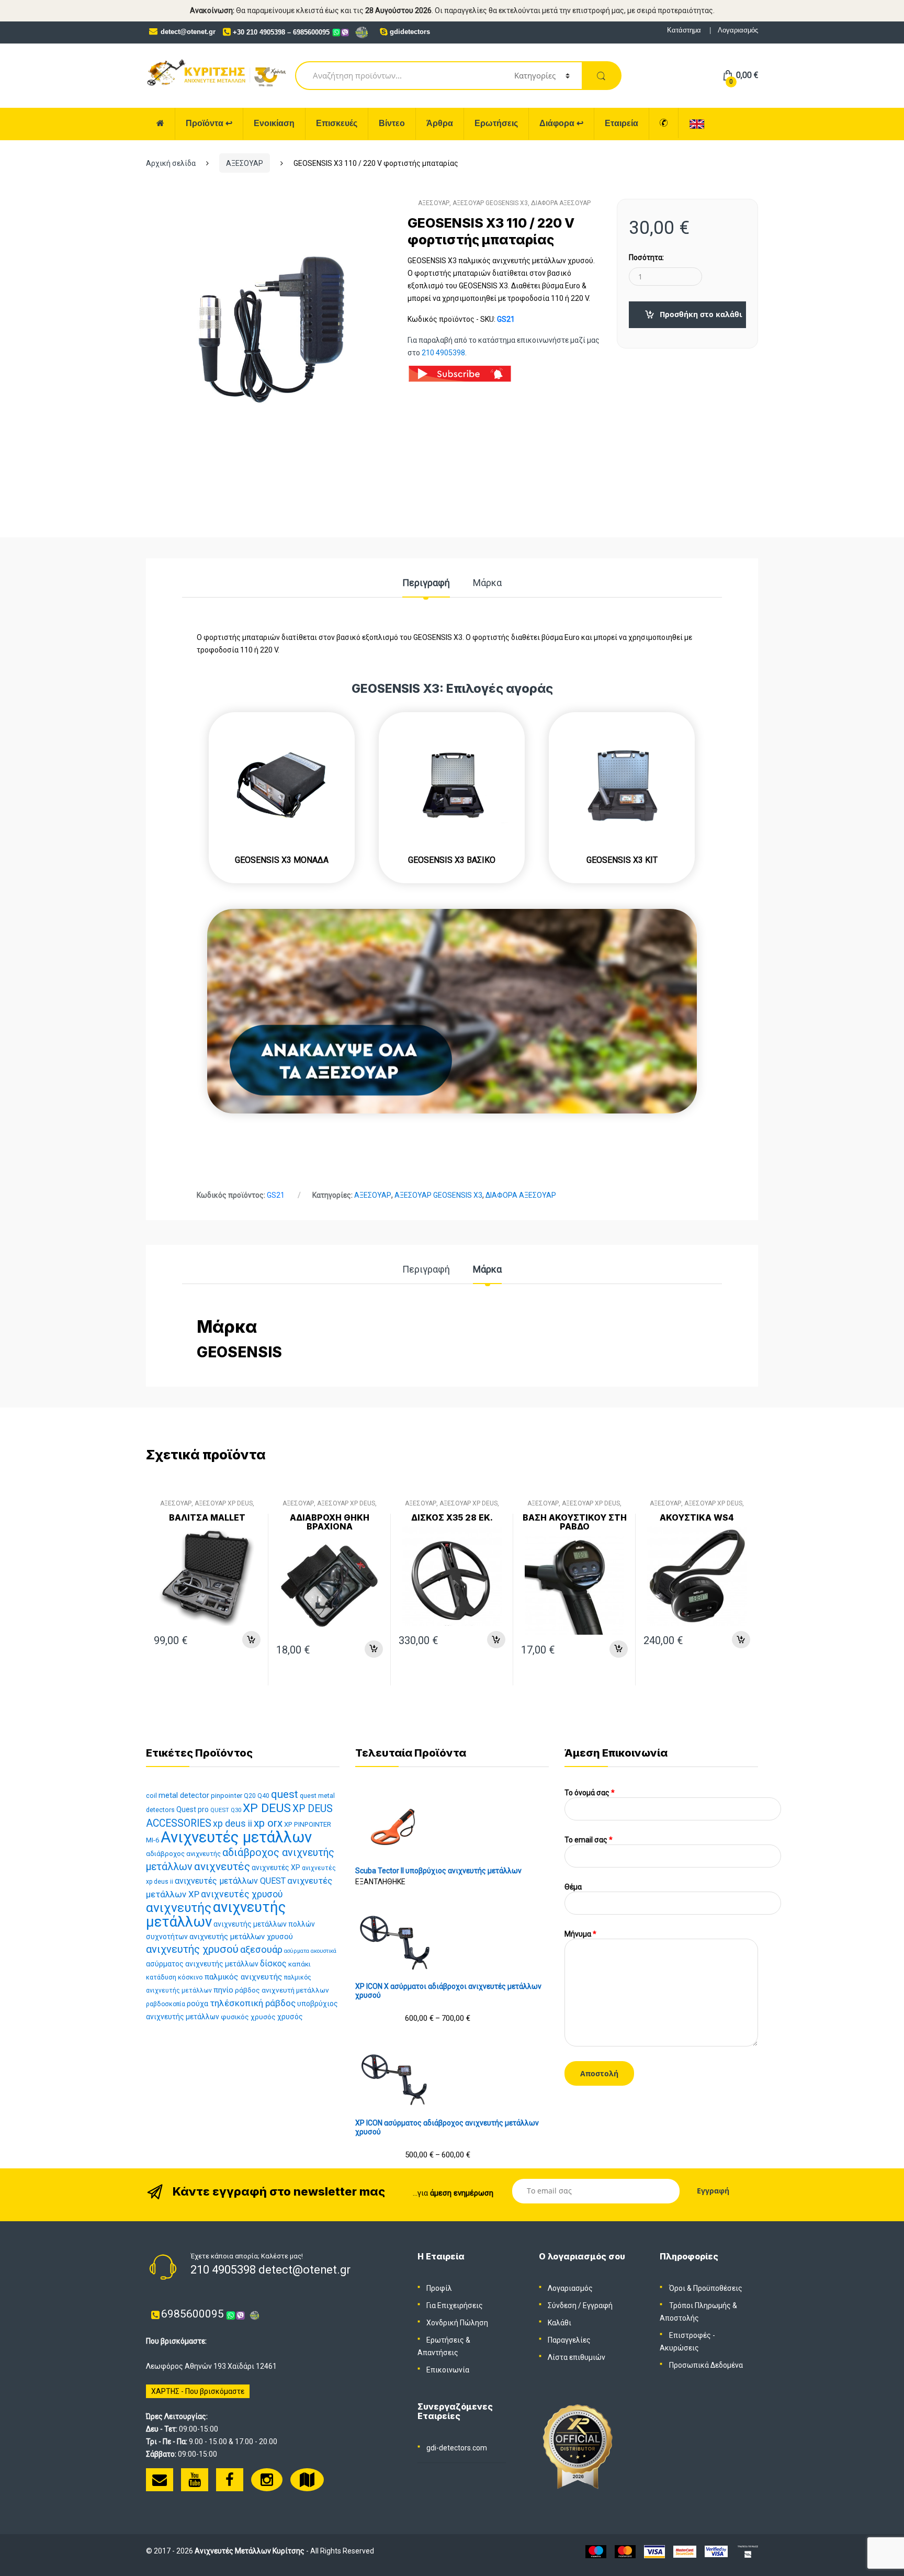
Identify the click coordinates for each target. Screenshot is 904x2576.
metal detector (184, 1795)
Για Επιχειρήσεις (455, 2305)
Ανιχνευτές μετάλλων (236, 1837)
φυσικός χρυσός (248, 2017)
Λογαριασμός (738, 30)
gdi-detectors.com (457, 2448)
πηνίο (223, 1990)
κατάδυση (161, 1977)
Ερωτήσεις (496, 123)
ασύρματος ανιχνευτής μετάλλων (202, 1964)
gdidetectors (410, 32)
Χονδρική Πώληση (457, 2323)
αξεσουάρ (261, 1950)
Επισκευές (337, 123)
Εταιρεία (621, 123)
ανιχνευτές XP (276, 1868)
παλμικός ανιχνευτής (244, 1977)
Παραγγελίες (569, 2340)
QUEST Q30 (226, 1810)
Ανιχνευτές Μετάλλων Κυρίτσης (250, 2551)
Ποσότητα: (646, 257)
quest (285, 1794)
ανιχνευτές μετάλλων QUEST (230, 1881)
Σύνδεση (562, 2305)
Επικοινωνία (448, 2370)
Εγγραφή (598, 2305)
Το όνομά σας (590, 1793)
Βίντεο (392, 123)
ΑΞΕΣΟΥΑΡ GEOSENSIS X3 (490, 203)
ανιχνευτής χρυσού (192, 1949)
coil (151, 1796)
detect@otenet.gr (188, 32)
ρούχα (197, 2004)
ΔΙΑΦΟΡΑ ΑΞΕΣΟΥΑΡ (561, 203)
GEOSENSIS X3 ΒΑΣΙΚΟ (452, 860)
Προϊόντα (209, 123)
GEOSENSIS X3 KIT (622, 860)
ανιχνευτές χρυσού (242, 1894)
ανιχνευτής (179, 1908)
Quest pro (193, 1809)
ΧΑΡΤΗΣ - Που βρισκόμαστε (198, 2391)
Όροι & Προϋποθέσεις (706, 2288)
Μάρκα (487, 583)
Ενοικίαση (274, 123)
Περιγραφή (426, 583)
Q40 (263, 1796)
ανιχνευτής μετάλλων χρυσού (241, 1937)
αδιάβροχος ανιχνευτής (183, 1854)
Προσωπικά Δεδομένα (706, 2365)
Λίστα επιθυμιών (577, 2357)
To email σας (589, 1840)
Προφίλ (439, 2288)
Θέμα (573, 1887)
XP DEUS (267, 1808)
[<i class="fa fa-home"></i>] (161, 124)
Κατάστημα (684, 30)
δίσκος (273, 1964)
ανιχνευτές (222, 1866)
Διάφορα (561, 123)
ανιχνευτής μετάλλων (216, 1914)
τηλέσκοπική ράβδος (253, 2003)
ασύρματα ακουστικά (310, 1951)
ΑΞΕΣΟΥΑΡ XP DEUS (224, 1503)
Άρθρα (440, 123)
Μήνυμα (580, 1934)
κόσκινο (190, 1977)
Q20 (250, 1796)
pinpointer (227, 1796)
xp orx (268, 1823)
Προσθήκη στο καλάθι (701, 314)
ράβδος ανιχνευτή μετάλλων (282, 1990)
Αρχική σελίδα (171, 163)
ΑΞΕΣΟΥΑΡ (245, 163)
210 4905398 (443, 353)
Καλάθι (560, 2323)
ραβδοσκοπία (166, 2004)
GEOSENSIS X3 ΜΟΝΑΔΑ (282, 860)
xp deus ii (233, 1824)
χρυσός (290, 2017)
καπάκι (300, 1964)
